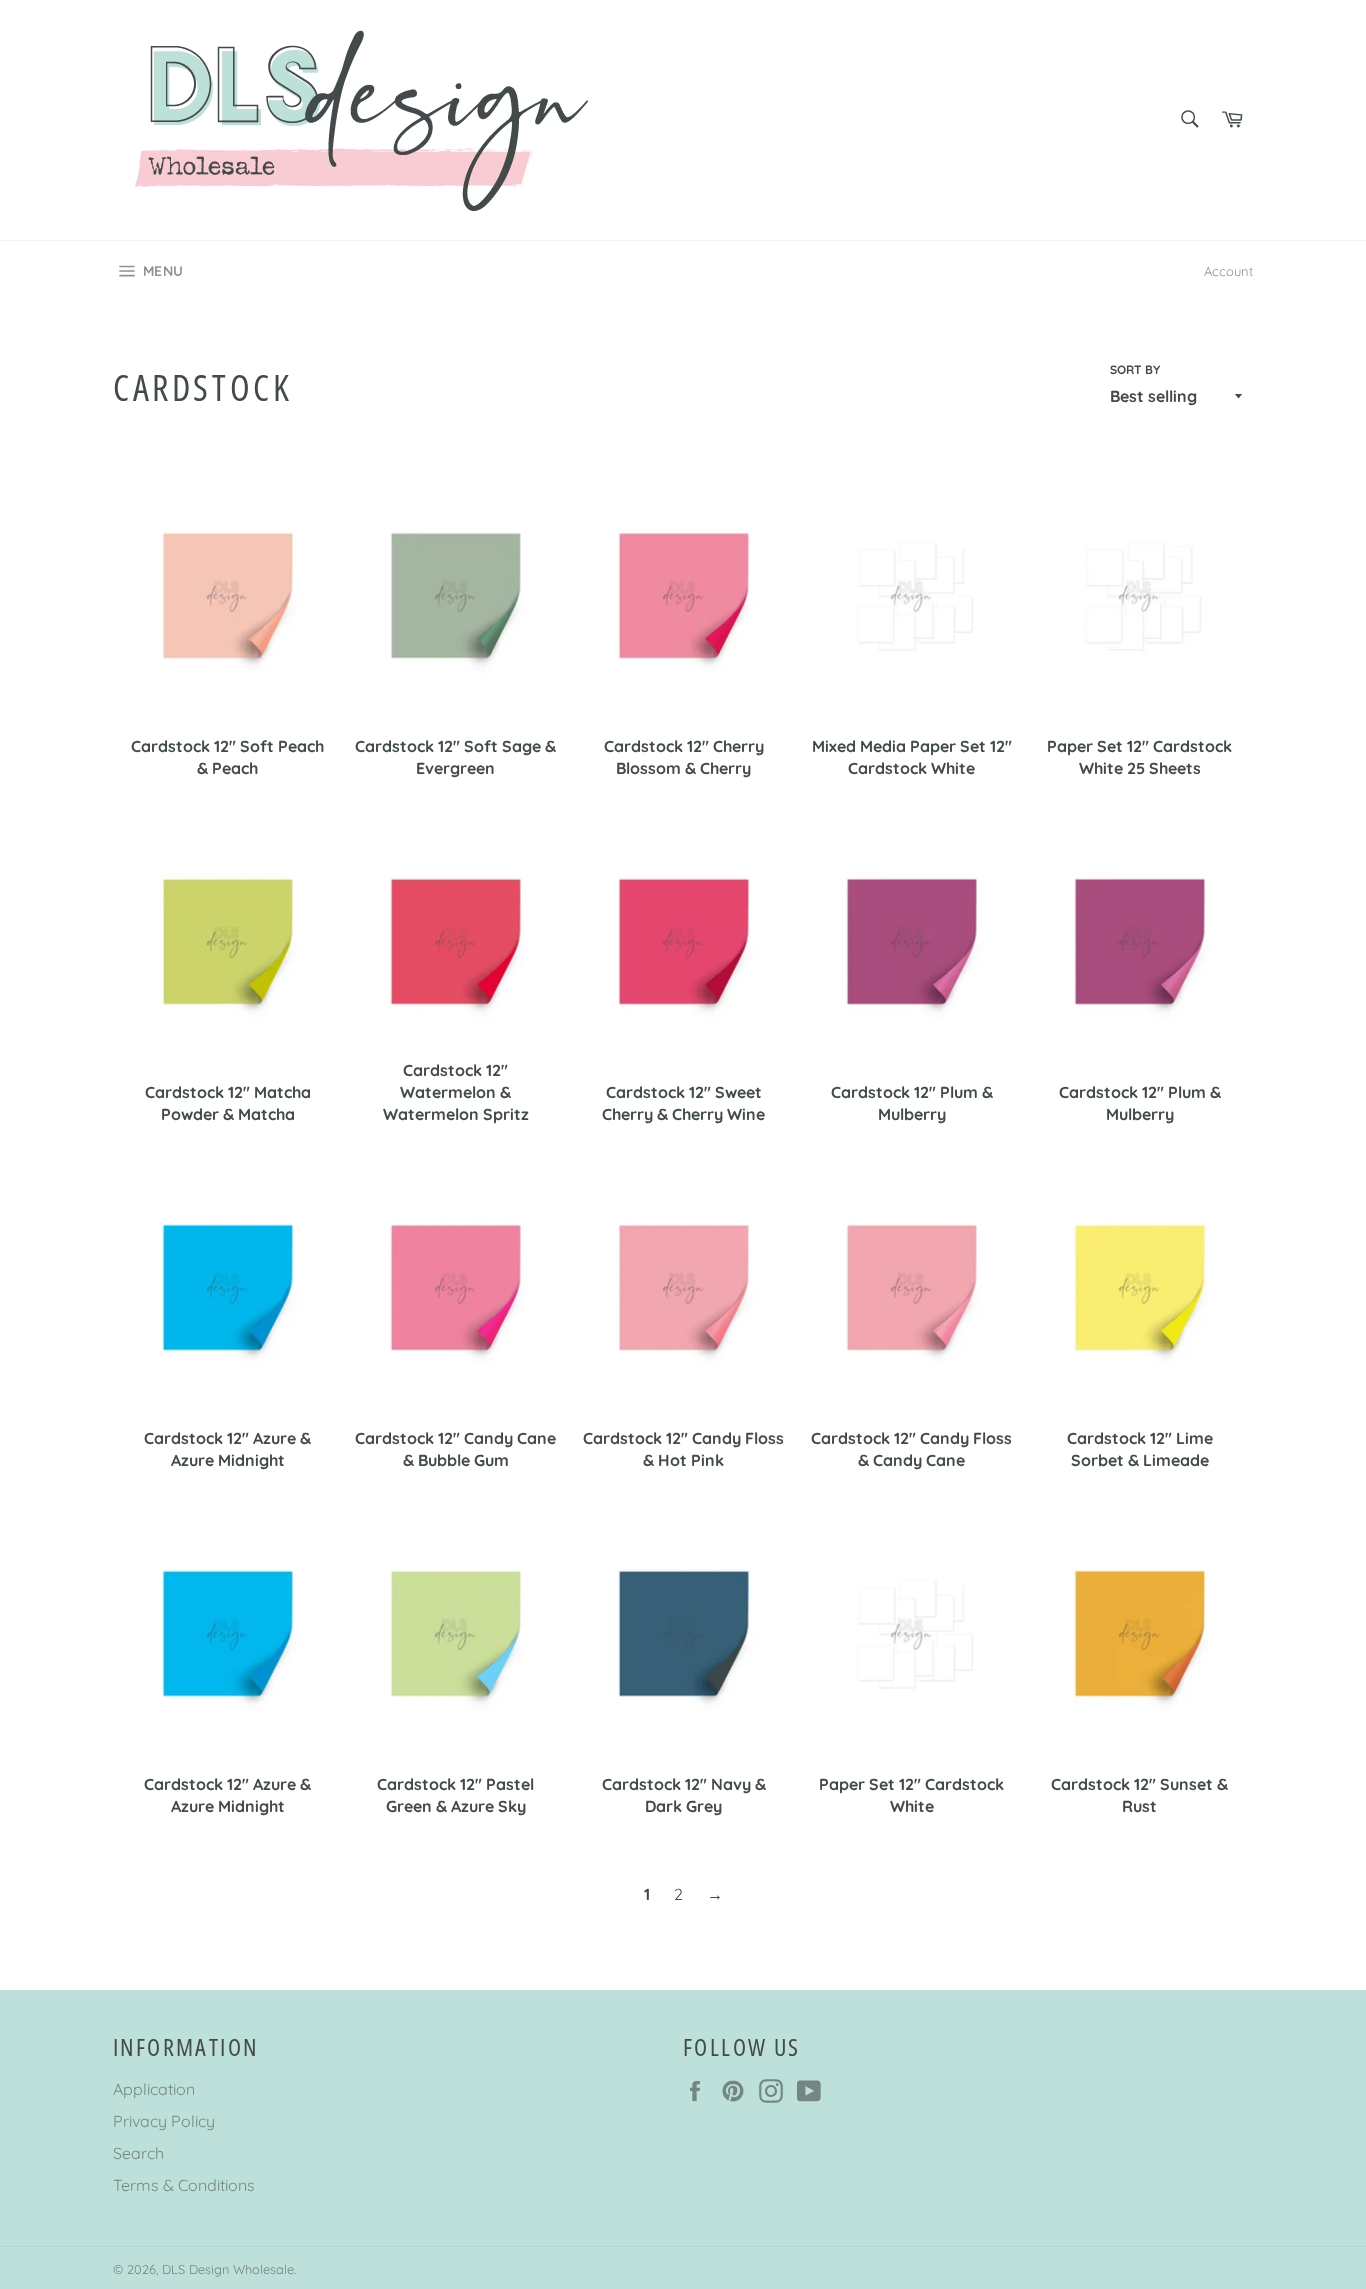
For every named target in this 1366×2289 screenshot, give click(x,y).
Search (138, 2153)
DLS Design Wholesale (228, 2269)
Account (1228, 271)
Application (154, 2089)
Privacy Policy (164, 2121)
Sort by (1135, 369)
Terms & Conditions (184, 2185)
